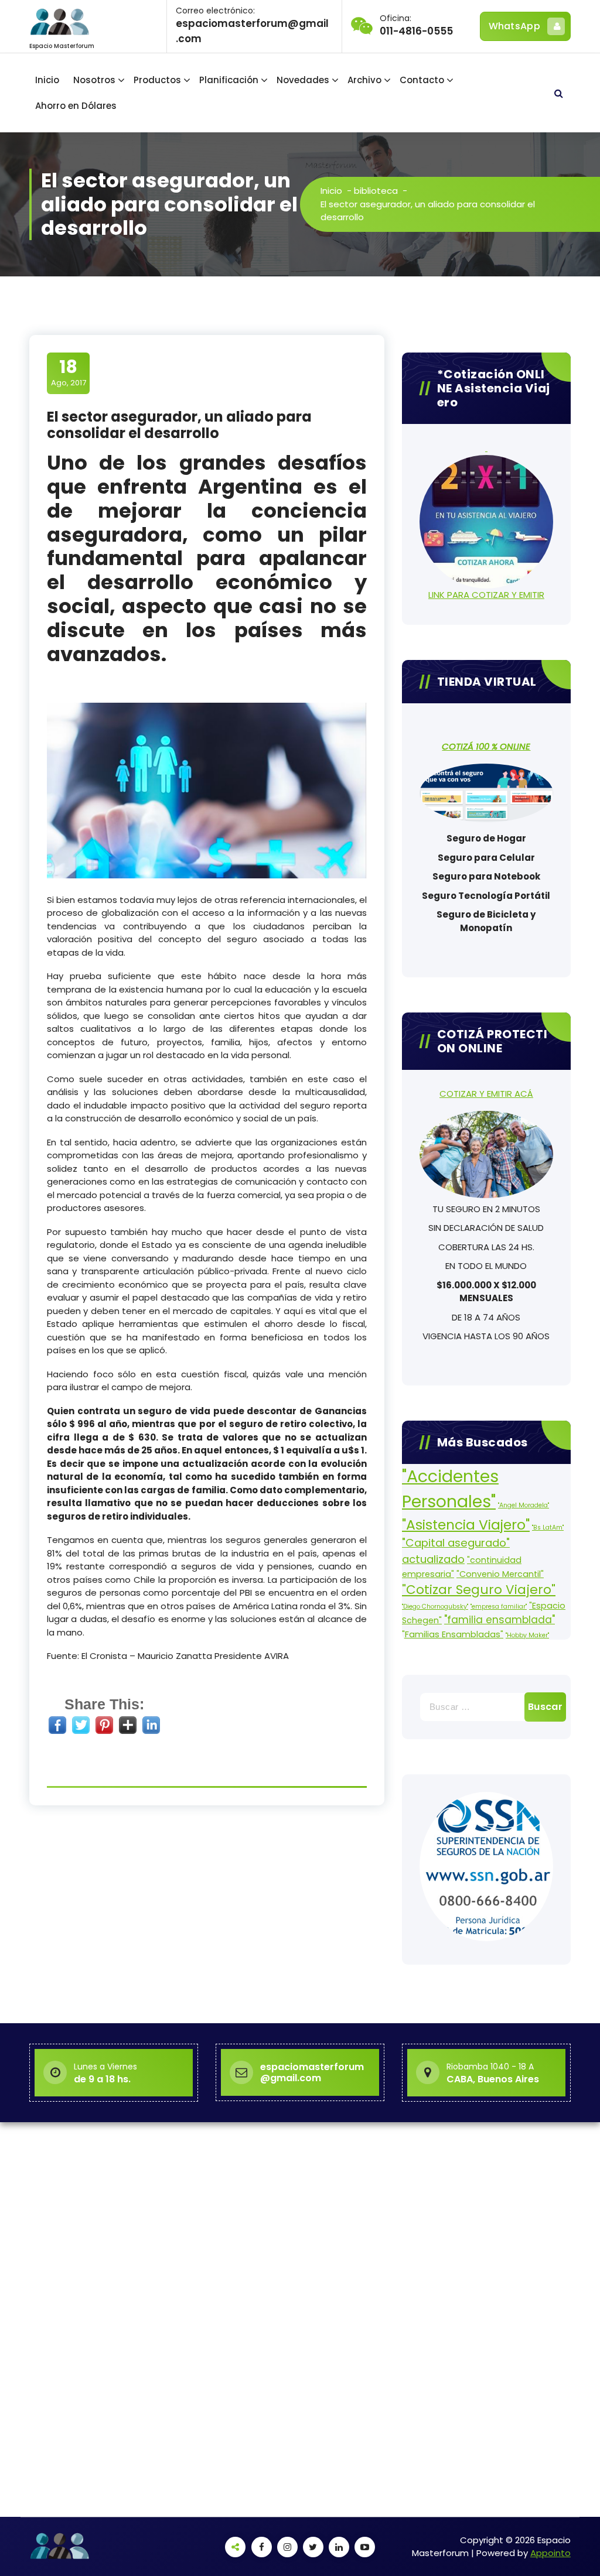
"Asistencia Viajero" (466, 1525)
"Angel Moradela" (524, 1505)
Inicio (47, 80)
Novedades (303, 80)
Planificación (229, 80)
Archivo (364, 80)
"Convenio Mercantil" (500, 1574)
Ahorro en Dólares (76, 106)
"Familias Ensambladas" (453, 1634)
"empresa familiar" (499, 1607)
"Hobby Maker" (527, 1635)
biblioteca (376, 191)
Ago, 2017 (69, 372)
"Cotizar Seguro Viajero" (479, 1590)
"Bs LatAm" (548, 1528)
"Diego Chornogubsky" (435, 1607)
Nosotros (94, 80)
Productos (157, 80)
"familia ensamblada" (500, 1620)
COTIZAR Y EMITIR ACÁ (486, 1094)
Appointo (550, 2553)
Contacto (422, 80)
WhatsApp (514, 26)
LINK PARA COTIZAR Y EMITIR (486, 595)
